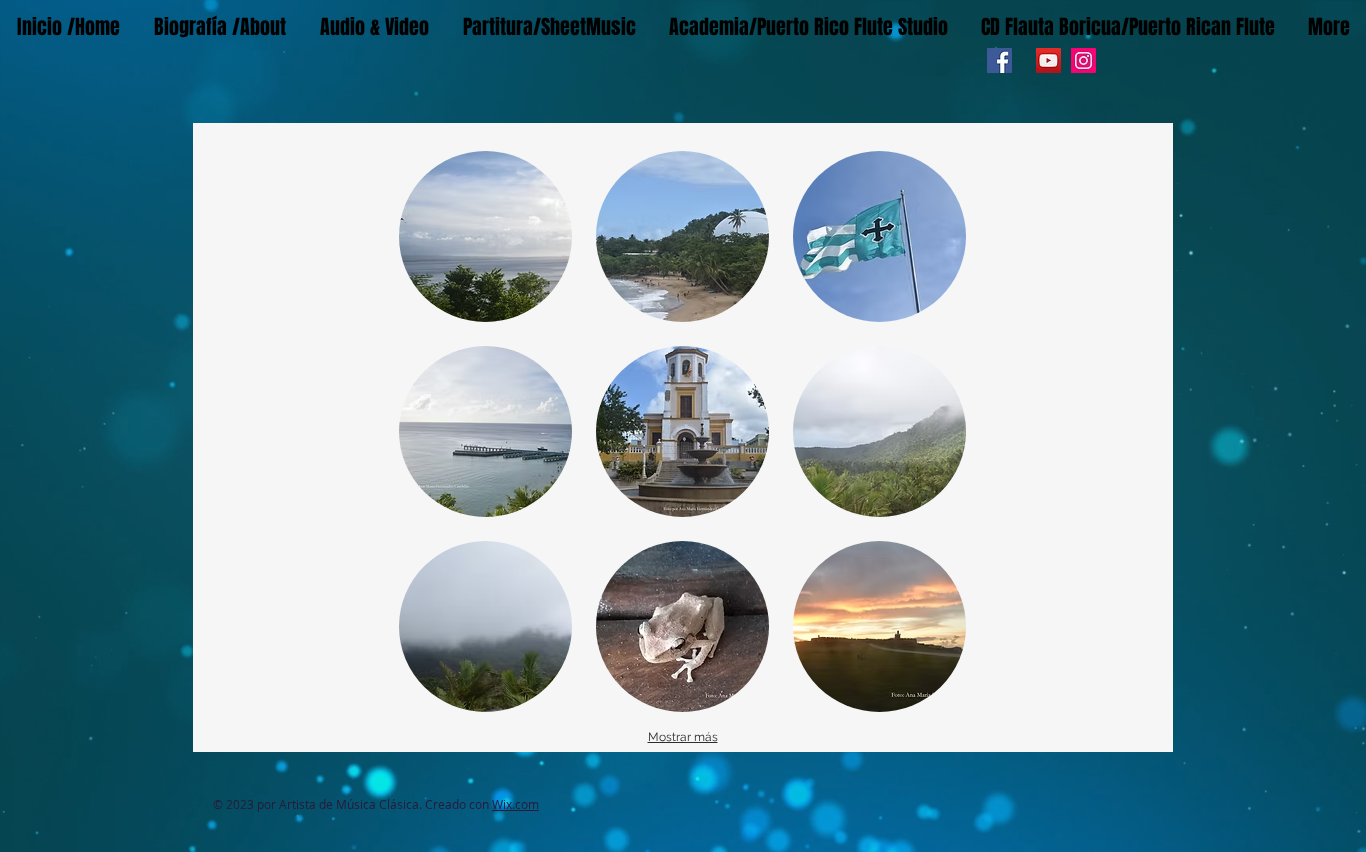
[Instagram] (1083, 60)
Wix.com (515, 804)
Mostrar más (683, 737)
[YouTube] (1048, 60)
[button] (485, 236)
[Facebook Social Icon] (999, 60)
